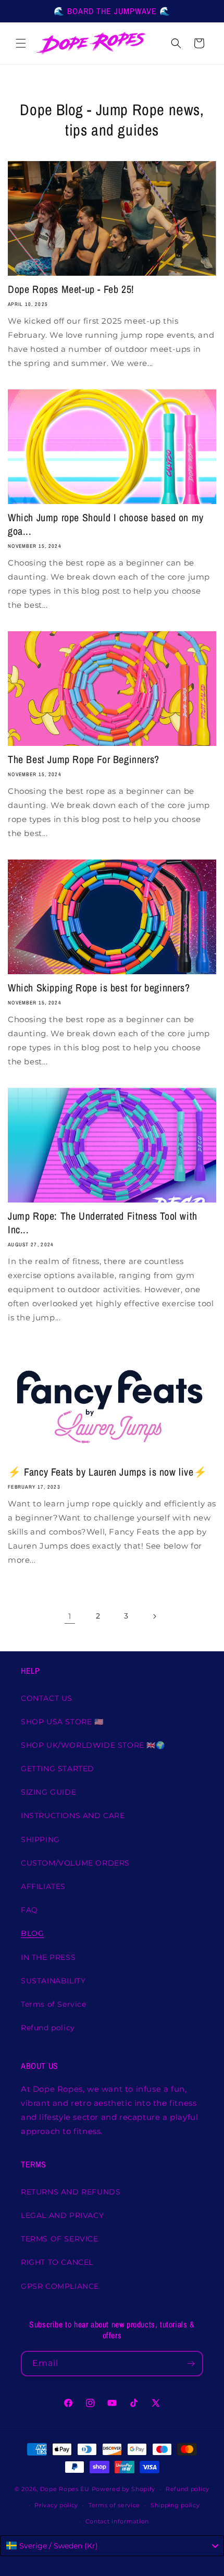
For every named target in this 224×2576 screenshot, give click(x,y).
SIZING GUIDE (48, 1792)
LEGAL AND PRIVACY (62, 2215)
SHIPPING (40, 1839)
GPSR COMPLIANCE (60, 2286)
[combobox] (112, 2546)
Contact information (117, 2521)
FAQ (29, 1910)
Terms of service (114, 2505)
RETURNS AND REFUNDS (71, 2192)
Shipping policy (175, 2505)
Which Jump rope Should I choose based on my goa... (106, 524)
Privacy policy (56, 2505)
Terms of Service (54, 2004)
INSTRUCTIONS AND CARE (73, 1816)
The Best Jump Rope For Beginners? (84, 759)
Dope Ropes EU (65, 2489)
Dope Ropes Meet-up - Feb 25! (71, 289)
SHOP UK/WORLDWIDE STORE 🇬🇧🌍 (93, 1745)
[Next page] (154, 1616)
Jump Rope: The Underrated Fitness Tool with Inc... (103, 1223)
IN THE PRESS (48, 1957)
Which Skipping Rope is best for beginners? (99, 988)
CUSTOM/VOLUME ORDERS (75, 1863)
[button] (21, 43)
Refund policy (48, 2028)
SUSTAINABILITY (53, 1981)
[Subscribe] (191, 2364)
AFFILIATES (43, 1886)
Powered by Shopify (124, 2489)
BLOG (32, 1933)
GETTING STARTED (58, 1769)
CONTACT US (47, 1698)
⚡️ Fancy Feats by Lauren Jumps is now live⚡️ (107, 1472)
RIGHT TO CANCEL (57, 2262)
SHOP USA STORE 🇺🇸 (62, 1722)
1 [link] (70, 1616)
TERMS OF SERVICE (60, 2239)
